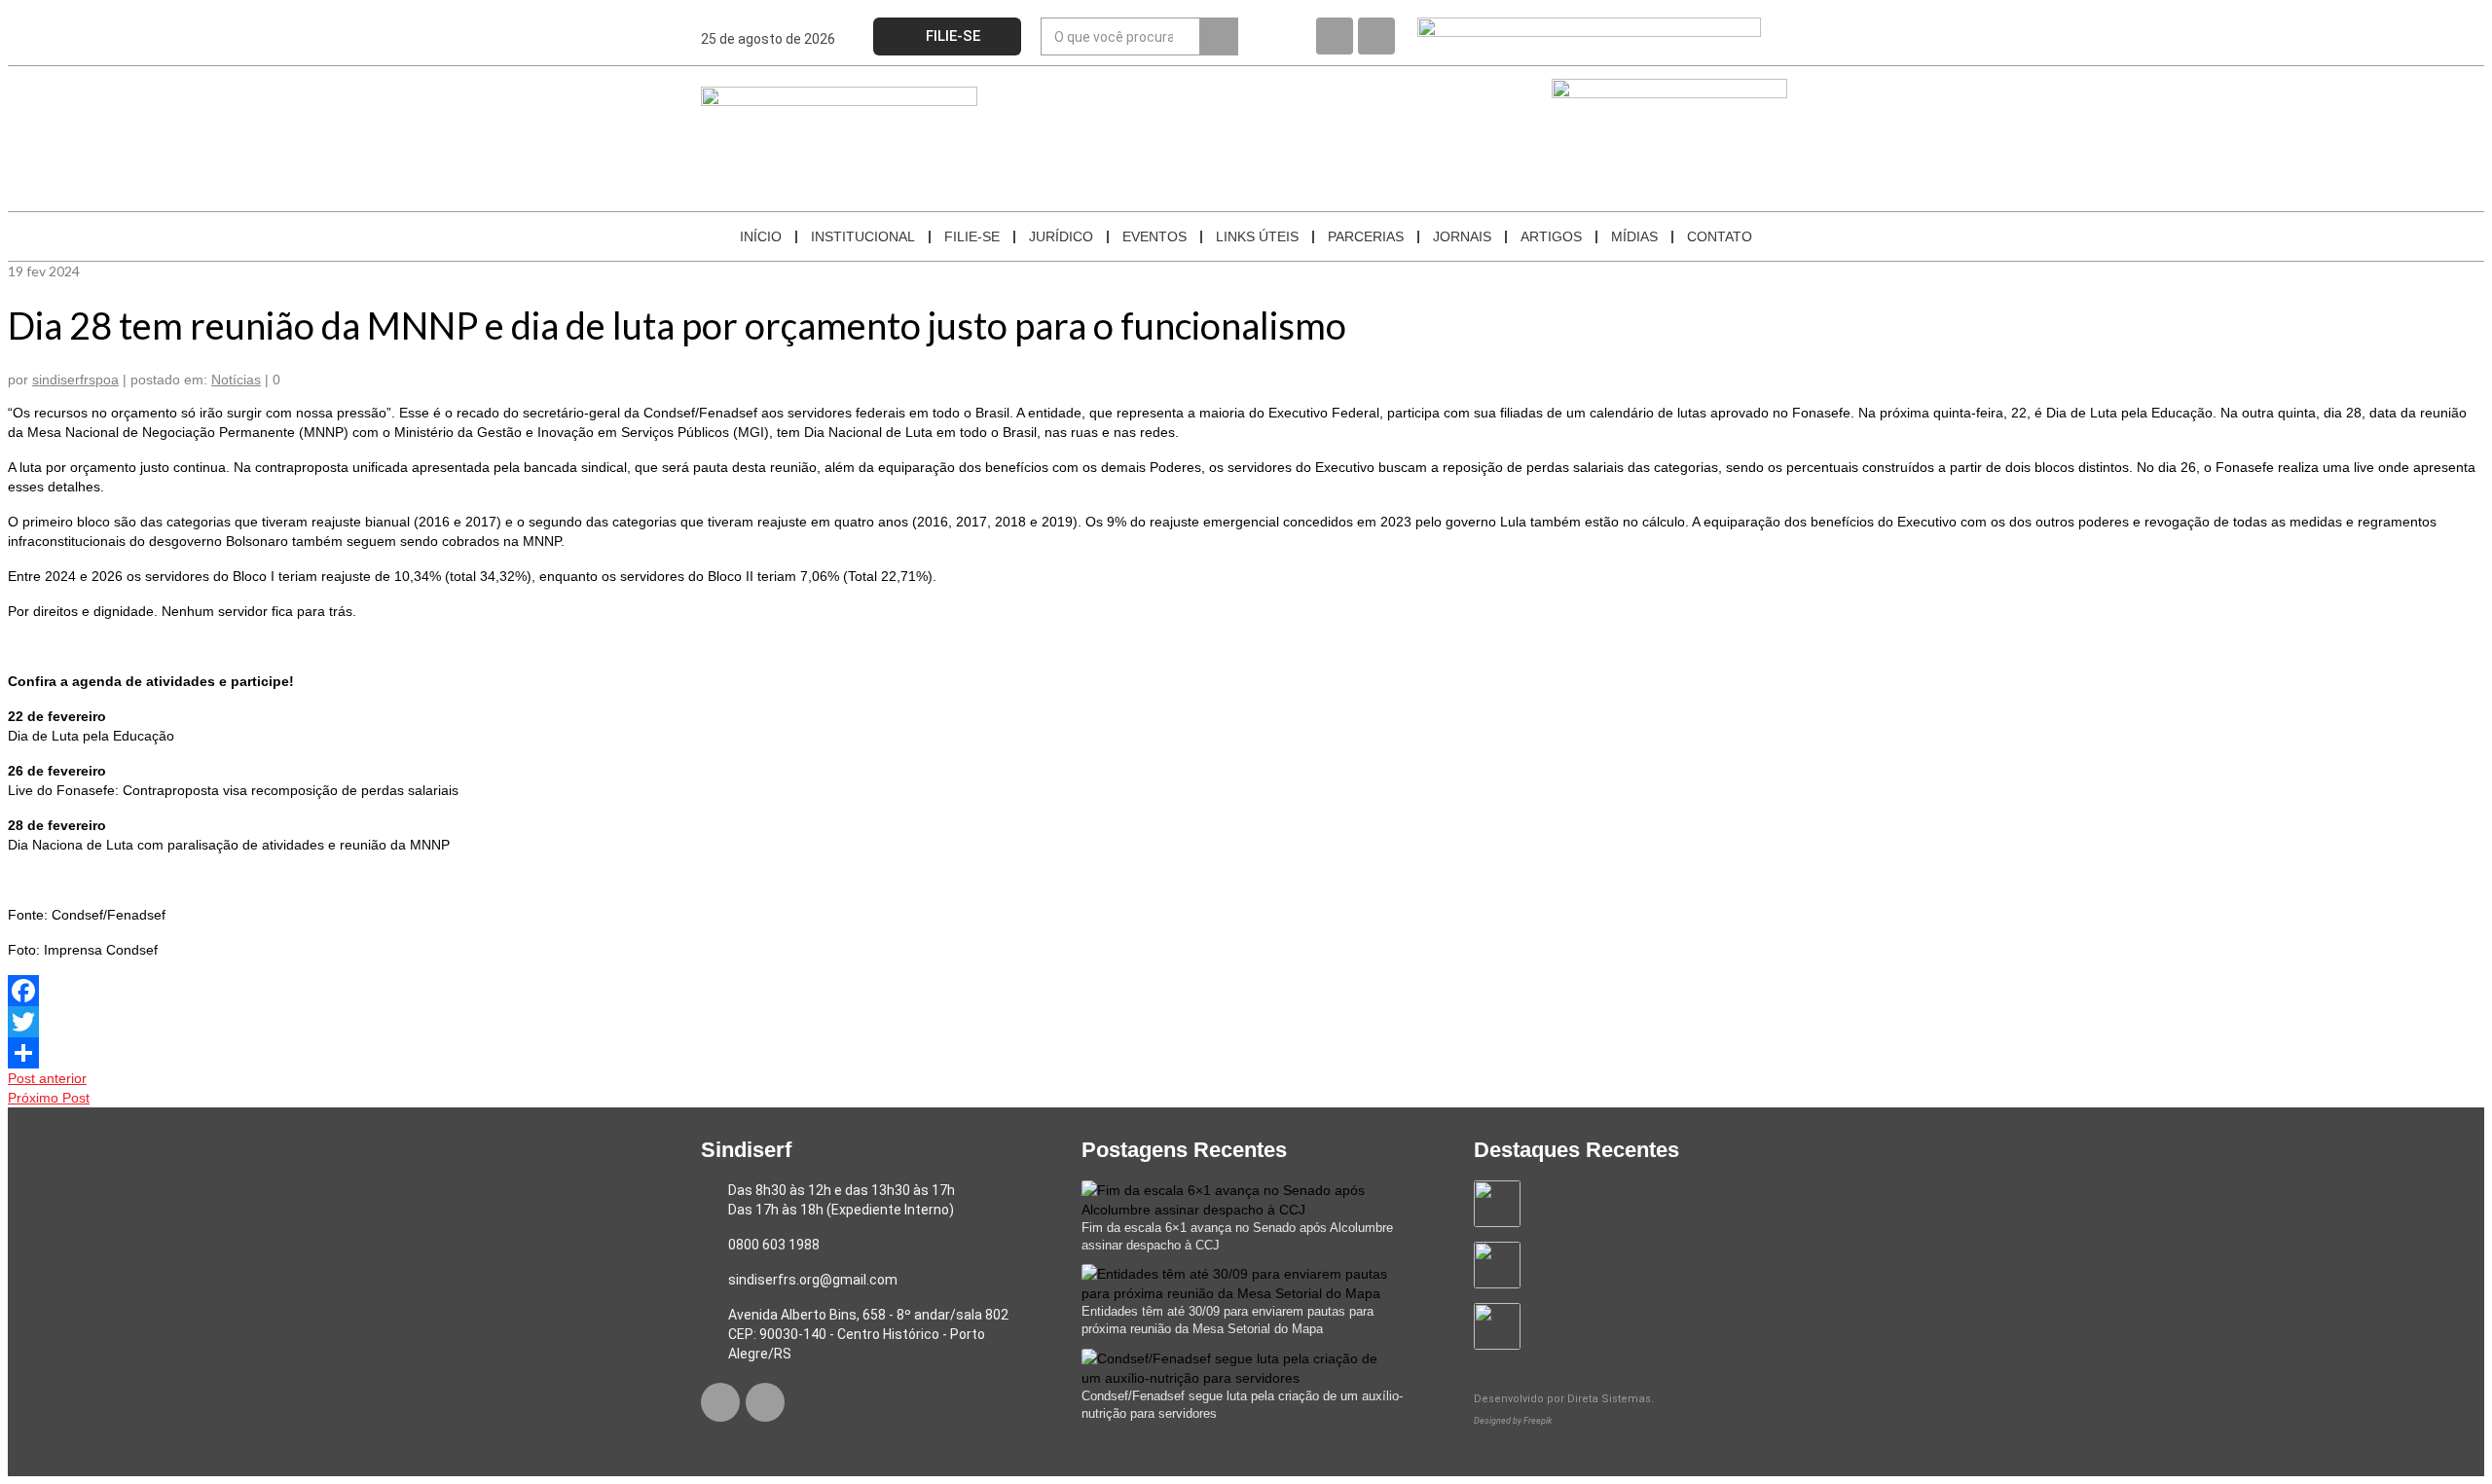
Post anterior (47, 1078)
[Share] (1246, 1053)
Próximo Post (49, 1098)
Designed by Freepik (1513, 1421)
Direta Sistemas (1609, 1399)
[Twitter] (1246, 1022)
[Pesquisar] (1218, 36)
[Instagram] (1376, 36)
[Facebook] (1335, 36)
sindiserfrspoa (75, 380)
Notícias (236, 380)
